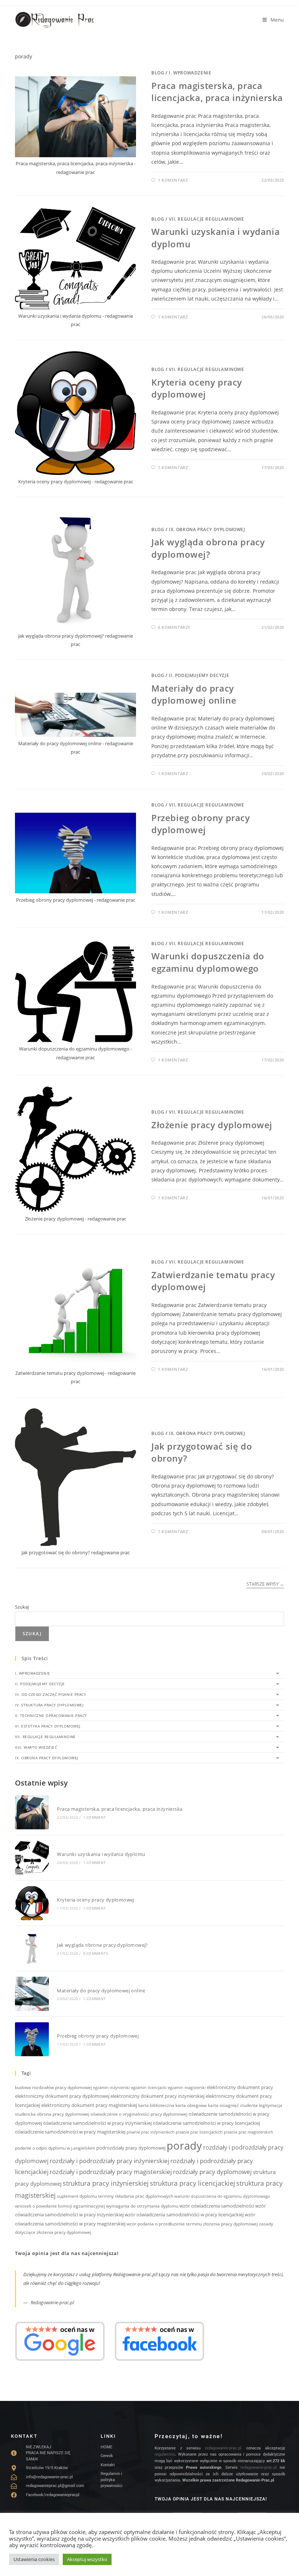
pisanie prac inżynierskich (151, 2132)
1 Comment (95, 1817)
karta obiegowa (191, 2105)
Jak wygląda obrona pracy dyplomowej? (208, 548)
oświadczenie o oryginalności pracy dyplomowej (139, 2114)
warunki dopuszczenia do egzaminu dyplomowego (222, 2196)
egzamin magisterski (187, 2088)
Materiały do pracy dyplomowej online (194, 694)
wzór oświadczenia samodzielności (217, 2206)
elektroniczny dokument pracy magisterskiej (89, 2105)
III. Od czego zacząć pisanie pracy (51, 1694)
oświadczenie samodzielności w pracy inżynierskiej (97, 2123)
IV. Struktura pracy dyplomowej (49, 1705)
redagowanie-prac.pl (223, 2448)
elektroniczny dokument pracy (240, 2087)
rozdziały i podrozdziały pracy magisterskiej (111, 2172)
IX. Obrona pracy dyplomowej (207, 529)
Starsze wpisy (265, 1584)
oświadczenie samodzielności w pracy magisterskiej (70, 2132)
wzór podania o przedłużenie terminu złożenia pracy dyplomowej (192, 2224)
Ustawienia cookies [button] (34, 2559)
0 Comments (96, 1953)
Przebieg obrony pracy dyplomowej (201, 824)
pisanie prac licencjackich (199, 2132)
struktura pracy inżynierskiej (106, 2183)
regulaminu (165, 2454)
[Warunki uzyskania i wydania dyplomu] (32, 1858)
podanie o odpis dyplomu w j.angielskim (55, 2148)
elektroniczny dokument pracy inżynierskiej (158, 2096)
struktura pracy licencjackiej (193, 2183)
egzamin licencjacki (149, 2088)
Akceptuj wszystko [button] (87, 2559)
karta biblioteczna (156, 2105)
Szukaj (22, 1607)
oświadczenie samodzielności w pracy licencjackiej (206, 2123)
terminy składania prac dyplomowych (136, 2196)
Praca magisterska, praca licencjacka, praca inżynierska (217, 92)
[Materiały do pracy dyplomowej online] (32, 1994)
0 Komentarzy (174, 627)
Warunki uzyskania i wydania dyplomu (101, 1854)
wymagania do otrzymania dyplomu (142, 2206)
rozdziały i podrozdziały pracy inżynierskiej (109, 2161)
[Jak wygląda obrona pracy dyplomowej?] (32, 1948)
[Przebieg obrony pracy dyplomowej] (32, 2039)
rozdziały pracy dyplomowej (212, 2172)
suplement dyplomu (77, 2196)
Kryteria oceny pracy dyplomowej (197, 388)
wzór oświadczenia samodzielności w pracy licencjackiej (184, 2215)
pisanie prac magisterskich (248, 2132)
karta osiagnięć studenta (233, 2105)
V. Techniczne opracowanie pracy (51, 1716)
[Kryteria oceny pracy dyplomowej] (32, 1903)
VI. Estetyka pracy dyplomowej (48, 1726)
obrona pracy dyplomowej (63, 2114)
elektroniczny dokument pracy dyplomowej (62, 2096)
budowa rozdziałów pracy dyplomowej (53, 2087)
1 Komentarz (173, 180)
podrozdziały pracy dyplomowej (131, 2148)
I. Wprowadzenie (190, 73)
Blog (158, 73)
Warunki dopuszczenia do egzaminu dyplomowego (208, 962)
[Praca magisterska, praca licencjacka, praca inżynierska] (32, 1812)
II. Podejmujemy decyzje (199, 675)
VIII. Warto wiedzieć (36, 1747)
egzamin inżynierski (111, 2088)
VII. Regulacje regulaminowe (206, 219)
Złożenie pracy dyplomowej (212, 1125)
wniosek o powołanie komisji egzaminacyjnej (60, 2206)
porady (184, 2146)
